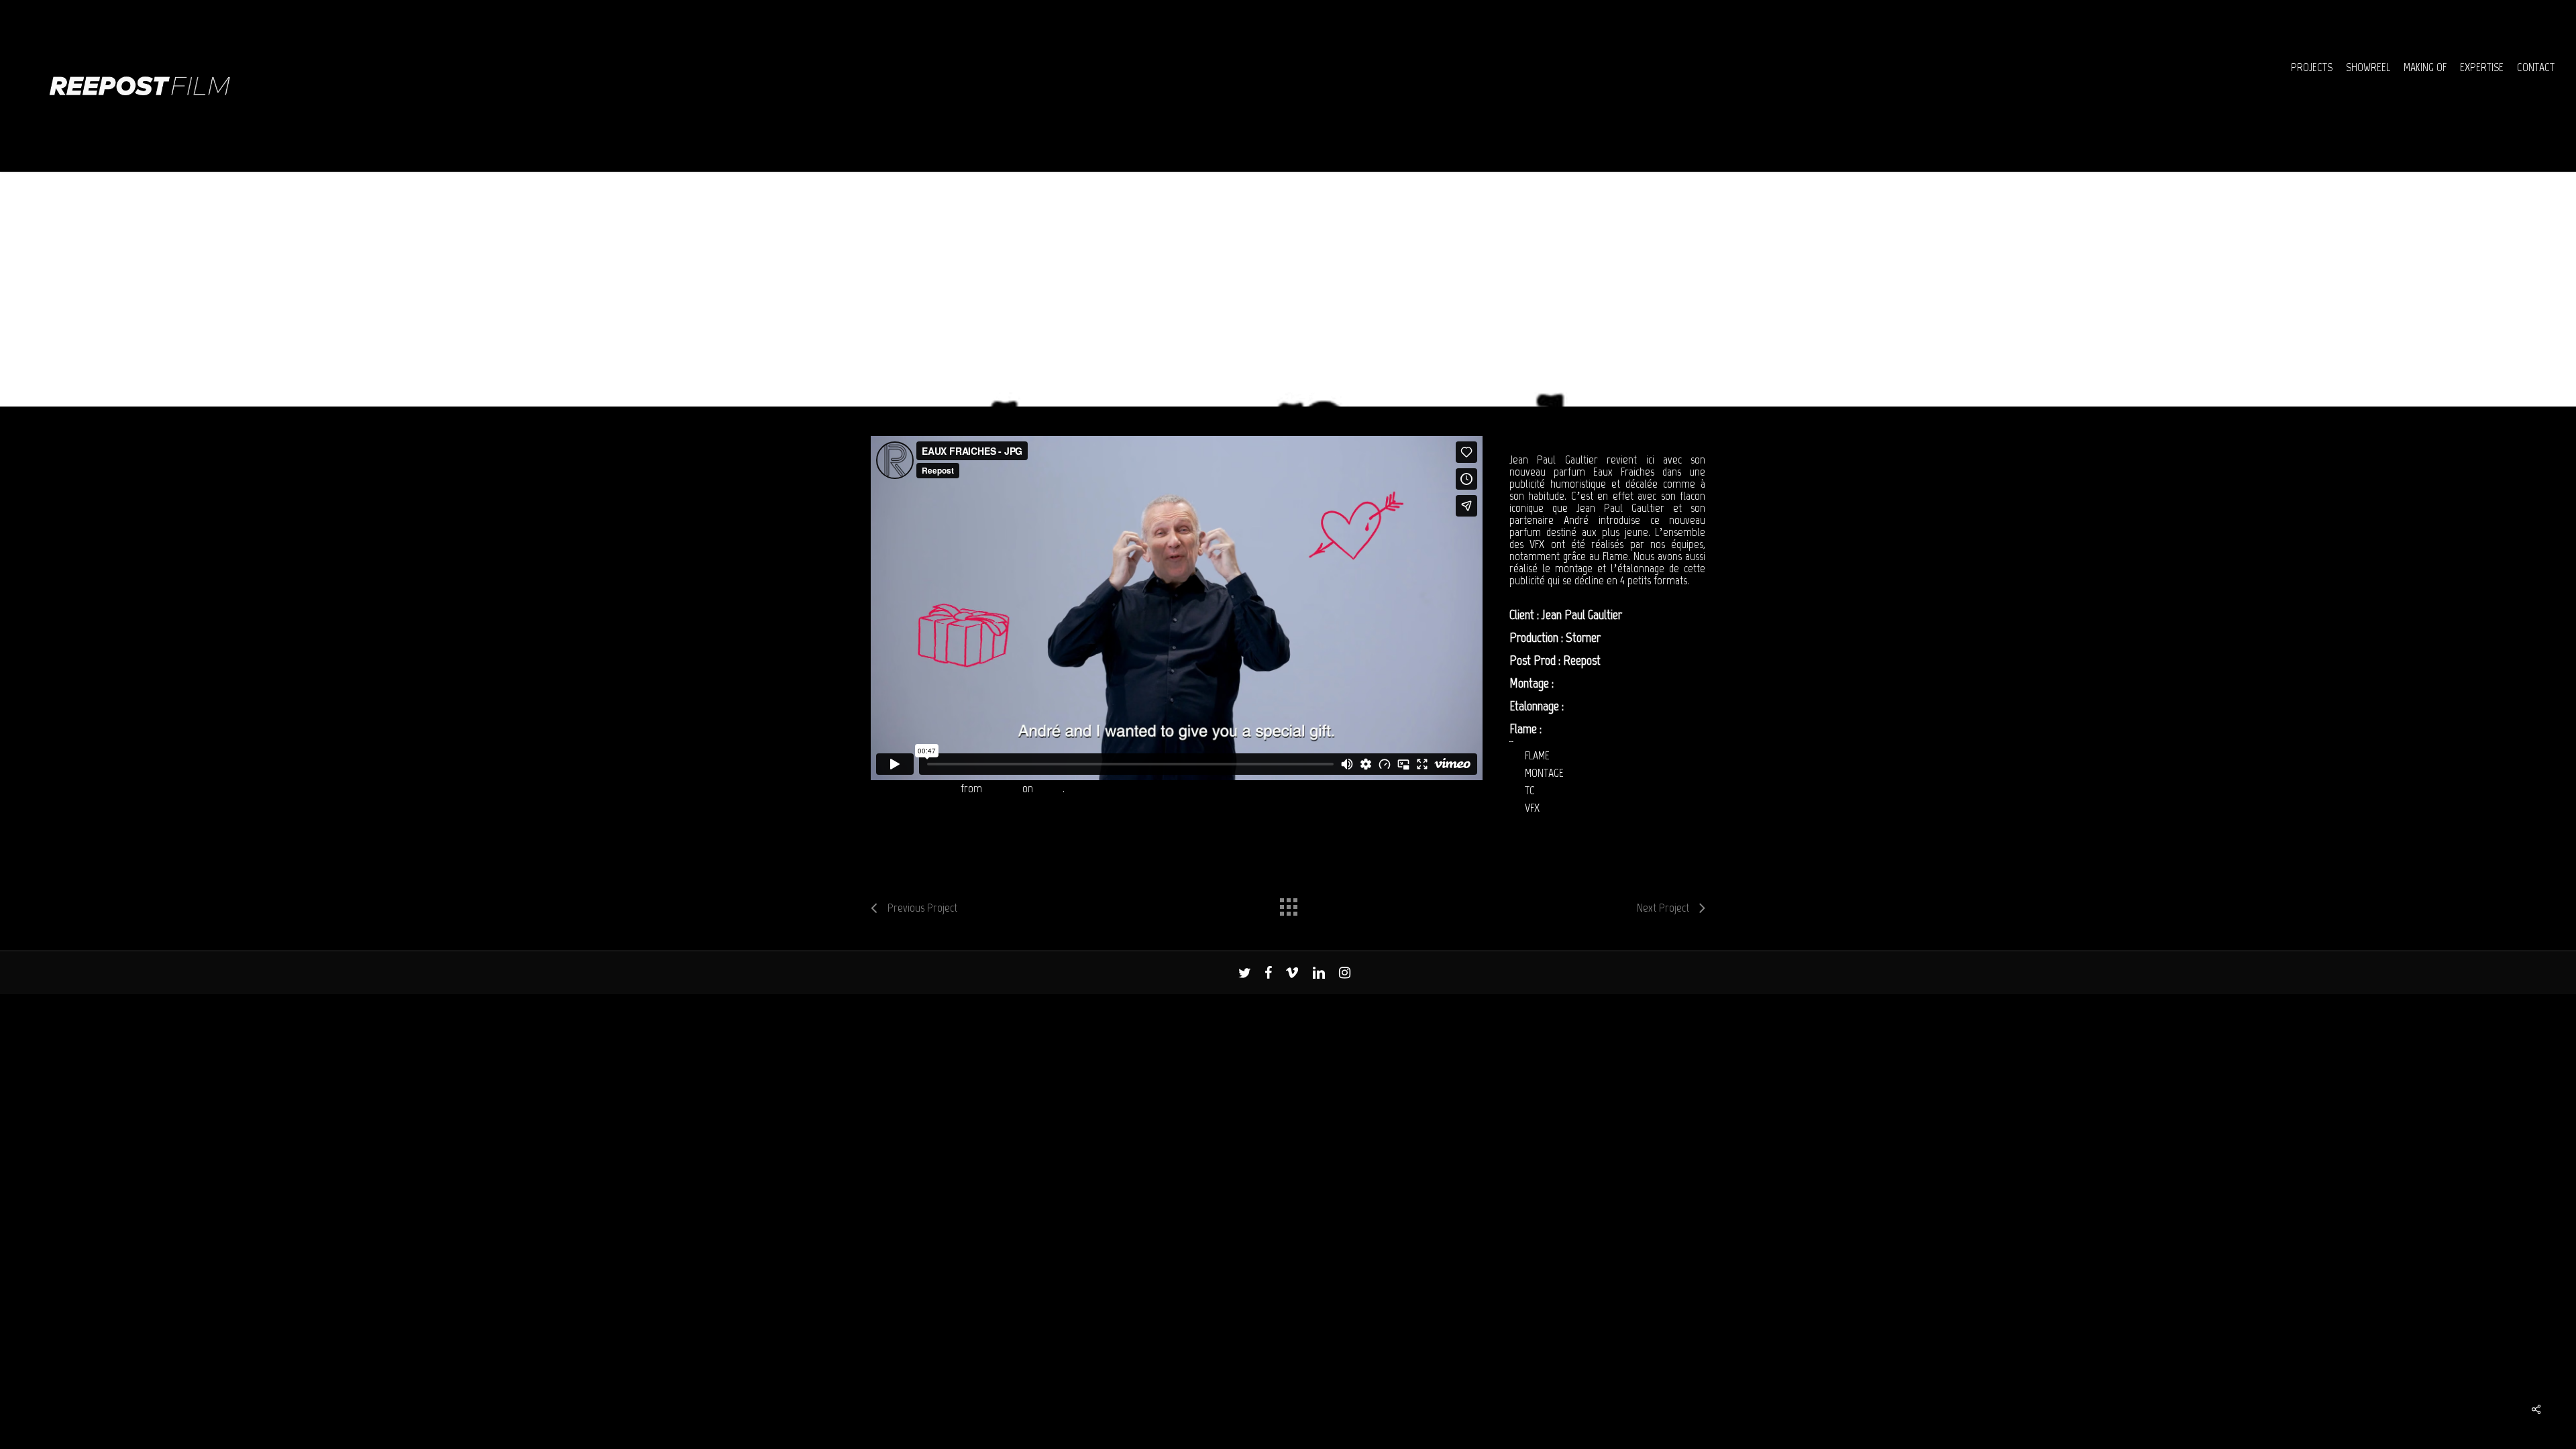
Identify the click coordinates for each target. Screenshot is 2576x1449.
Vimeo (1049, 788)
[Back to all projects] (1288, 904)
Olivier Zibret (1576, 729)
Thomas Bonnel (1591, 683)
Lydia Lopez (1593, 706)
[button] (2551, 7)
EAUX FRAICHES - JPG (914, 788)
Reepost (1002, 788)
